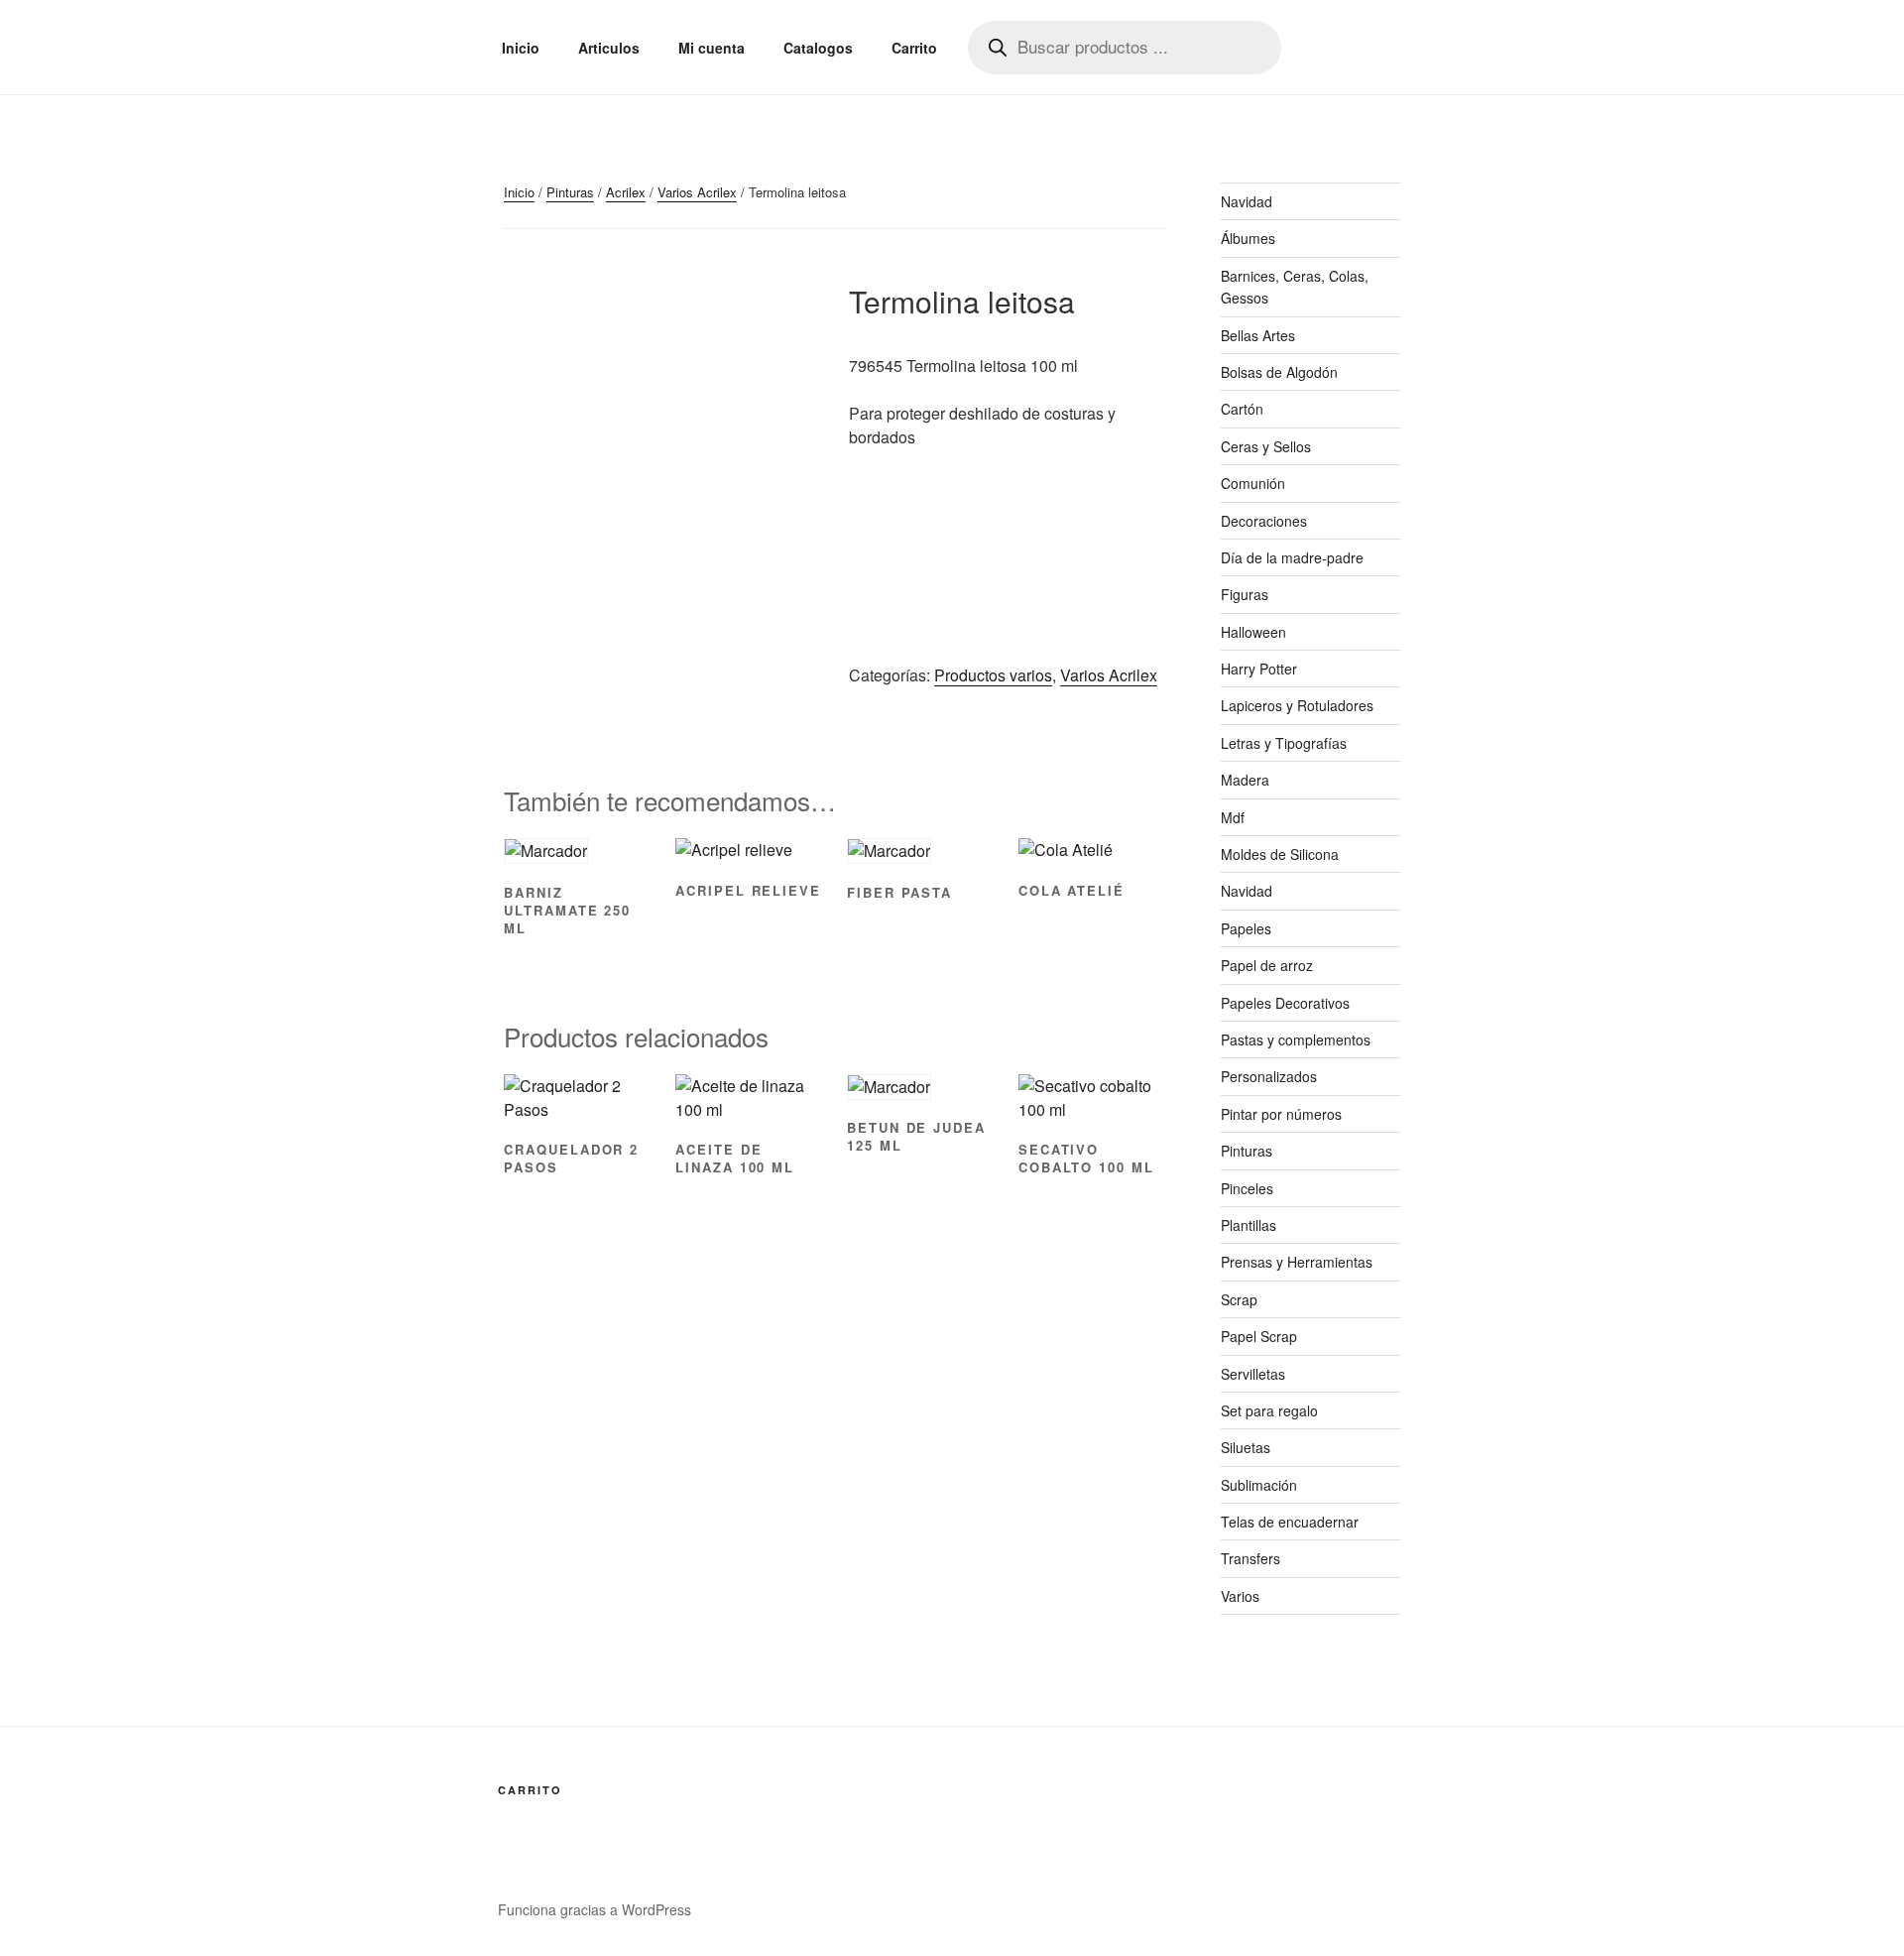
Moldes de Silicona (1280, 854)
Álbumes (1248, 238)
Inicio (521, 48)
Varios (1240, 1596)
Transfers (1250, 1558)
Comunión (1253, 483)
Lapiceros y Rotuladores (1297, 705)
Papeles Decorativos (1285, 1003)
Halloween (1253, 632)
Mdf (1233, 817)
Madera (1245, 780)
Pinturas (570, 192)
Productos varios (993, 675)
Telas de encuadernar (1290, 1522)
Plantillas (1249, 1225)
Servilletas (1253, 1374)
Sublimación (1259, 1485)
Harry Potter (1259, 669)
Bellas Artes (1258, 335)
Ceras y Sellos (1266, 446)
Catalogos (818, 48)
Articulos (609, 48)
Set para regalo (1269, 1410)
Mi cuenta (712, 48)
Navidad (1247, 201)
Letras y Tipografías (1284, 743)
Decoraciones (1264, 521)
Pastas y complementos (1296, 1039)
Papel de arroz (1267, 965)
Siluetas (1246, 1447)
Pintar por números (1281, 1114)
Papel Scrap (1259, 1336)
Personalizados (1269, 1076)
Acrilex (626, 192)
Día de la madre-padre (1292, 557)
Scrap (1239, 1299)
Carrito (914, 48)
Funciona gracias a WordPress (595, 1909)
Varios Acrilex (697, 192)
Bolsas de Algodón (1279, 372)
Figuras (1245, 594)
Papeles (1246, 928)
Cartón (1242, 409)
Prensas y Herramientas (1297, 1262)
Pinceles (1247, 1188)
